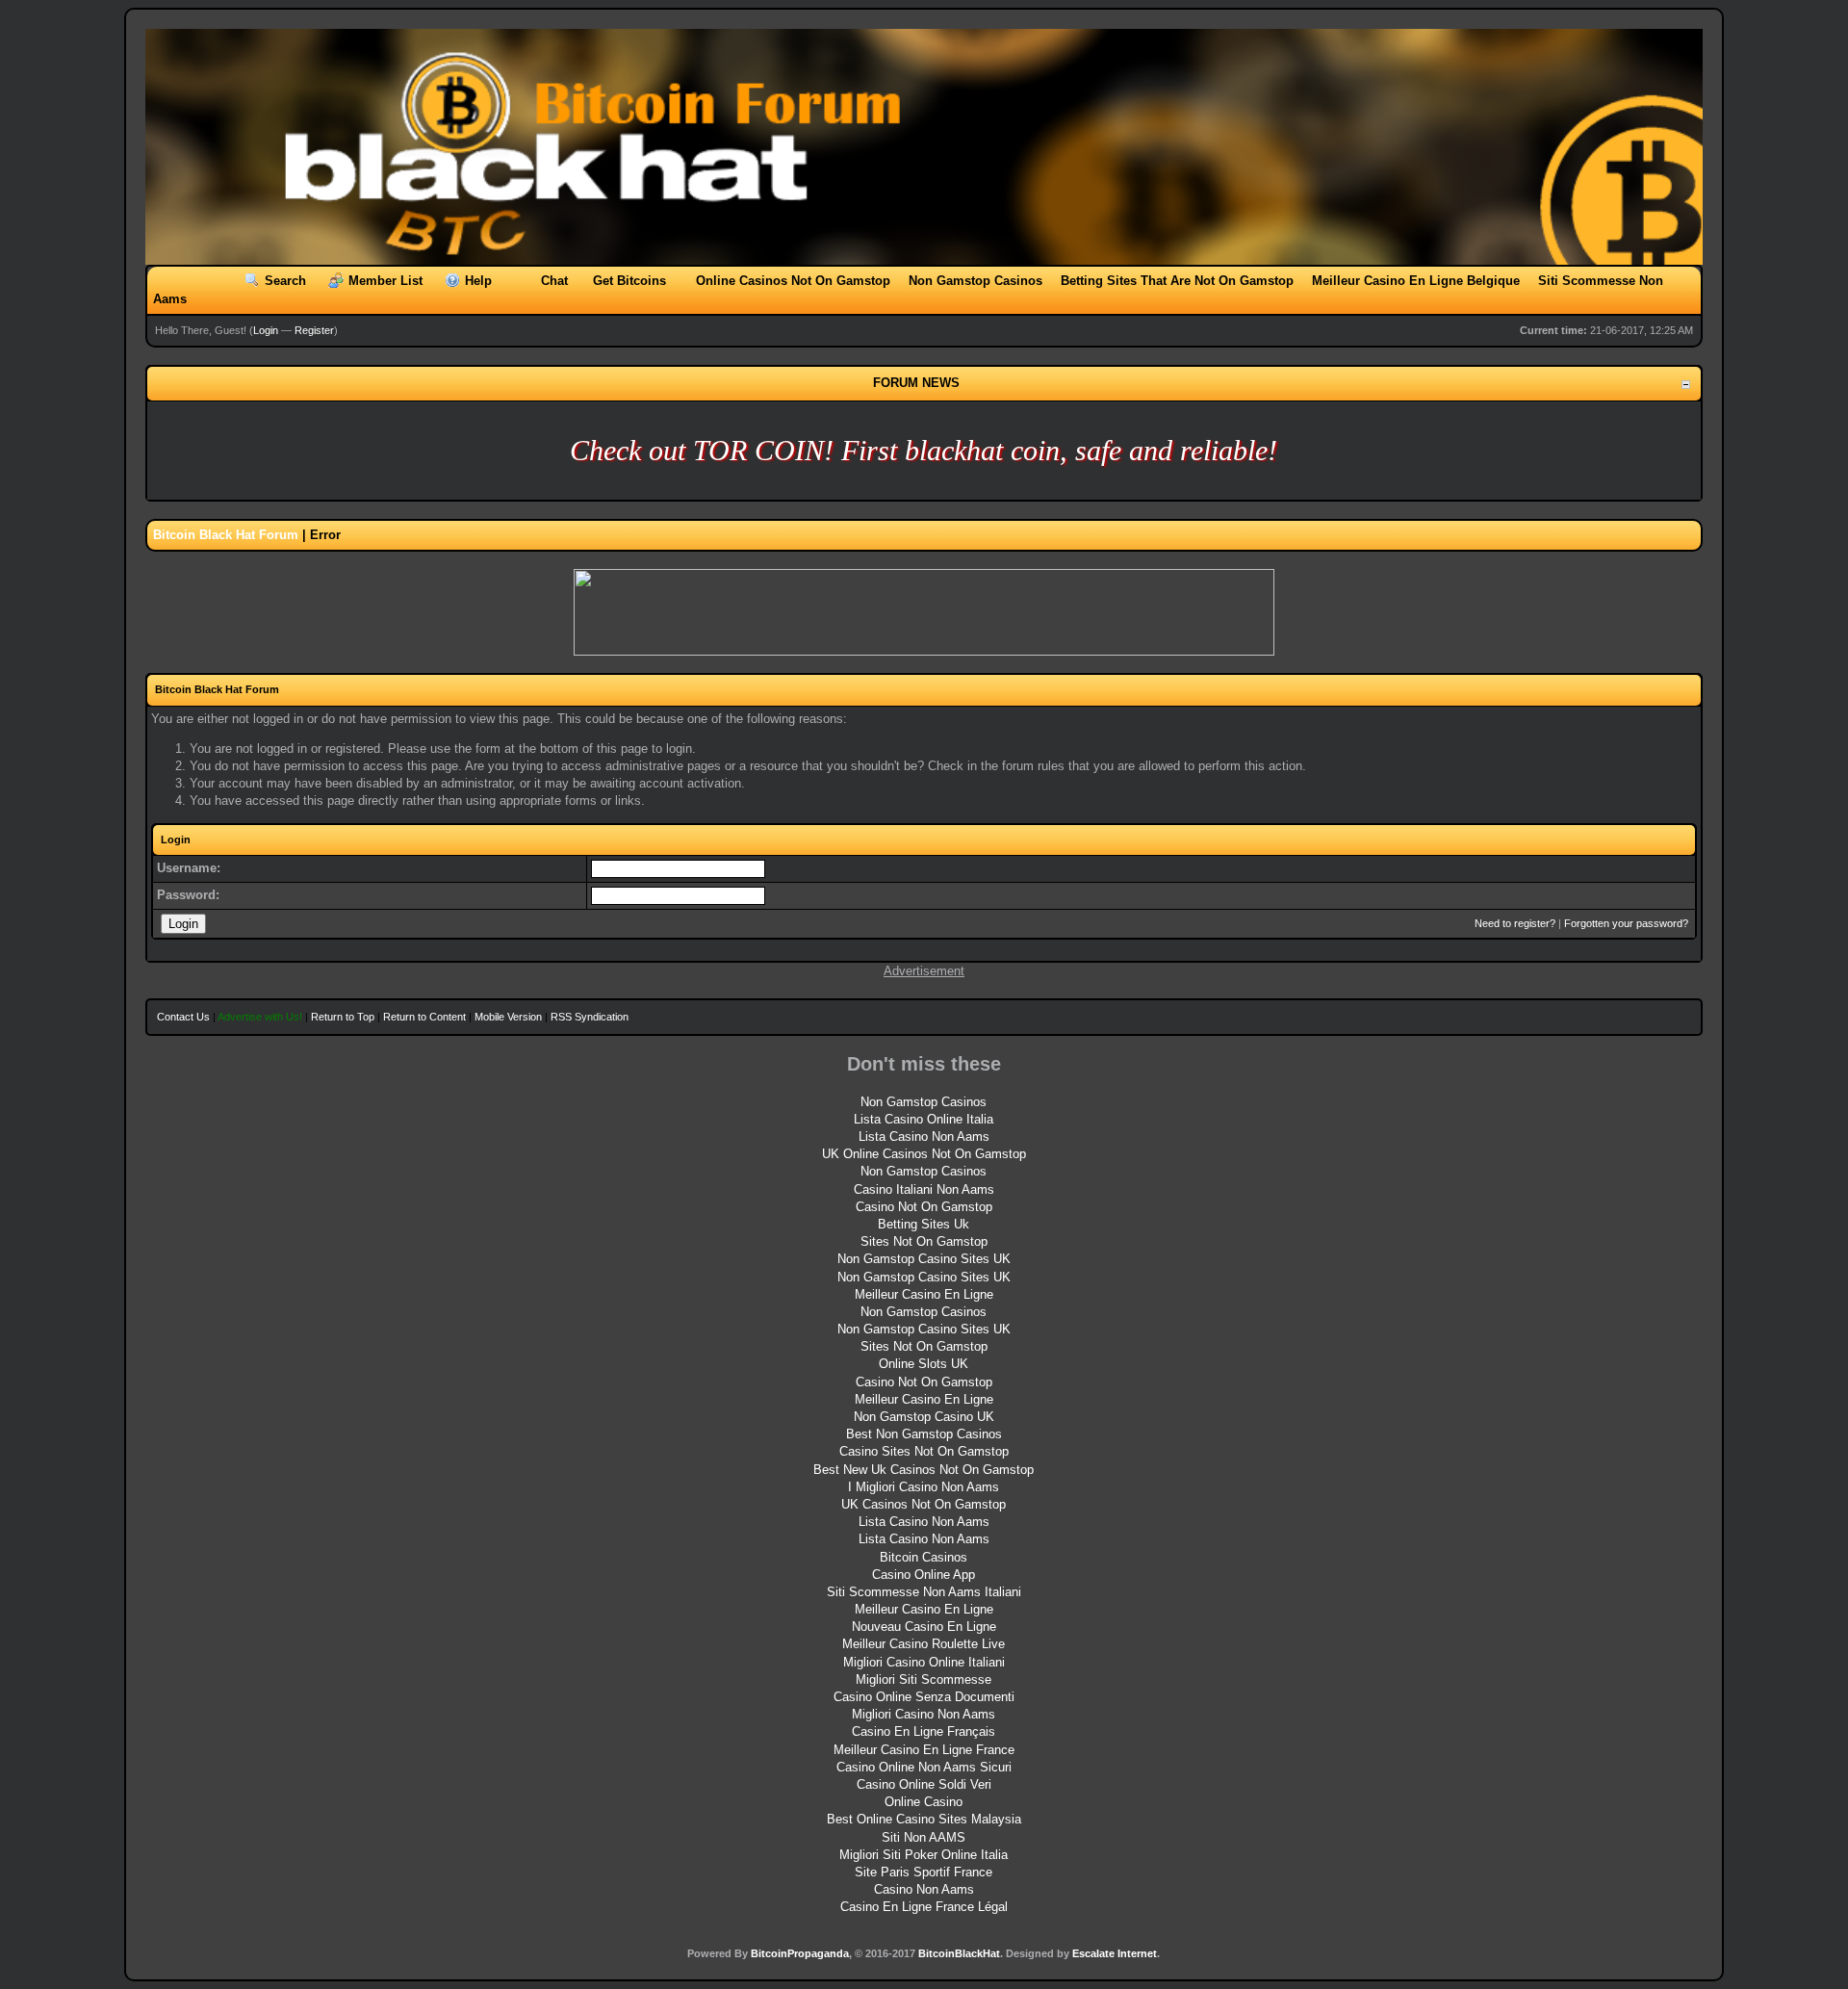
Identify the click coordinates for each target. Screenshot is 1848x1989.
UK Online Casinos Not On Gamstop (924, 1154)
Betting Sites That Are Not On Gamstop (1177, 281)
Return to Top (343, 1017)
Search (285, 281)
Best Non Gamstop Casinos (924, 1434)
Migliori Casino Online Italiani (924, 1662)
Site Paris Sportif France (924, 1872)
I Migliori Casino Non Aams (924, 1487)
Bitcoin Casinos (924, 1557)
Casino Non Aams (924, 1889)
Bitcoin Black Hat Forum (226, 535)
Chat (554, 281)
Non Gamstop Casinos (975, 281)
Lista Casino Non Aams (924, 1137)
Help (478, 281)
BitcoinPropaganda (800, 1953)
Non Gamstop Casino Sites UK (924, 1259)
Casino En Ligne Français (924, 1731)
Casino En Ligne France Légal (924, 1907)
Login (266, 330)
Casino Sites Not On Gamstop (924, 1451)
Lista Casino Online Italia (924, 1119)
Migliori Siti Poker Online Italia (924, 1855)
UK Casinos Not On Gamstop (924, 1504)
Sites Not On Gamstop (924, 1241)
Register (314, 330)
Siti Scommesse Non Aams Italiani (924, 1592)
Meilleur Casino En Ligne (924, 1294)
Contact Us (183, 1017)
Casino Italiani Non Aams (924, 1189)
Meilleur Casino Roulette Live (924, 1644)
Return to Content (424, 1017)
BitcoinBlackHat (959, 1953)
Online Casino (924, 1802)
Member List (385, 281)
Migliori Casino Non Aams (924, 1714)
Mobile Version (508, 1017)
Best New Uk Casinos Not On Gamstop (924, 1470)
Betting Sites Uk (924, 1224)
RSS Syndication (590, 1017)
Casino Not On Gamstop (924, 1207)
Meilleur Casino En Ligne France (924, 1750)
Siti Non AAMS (924, 1837)
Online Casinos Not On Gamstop (793, 281)
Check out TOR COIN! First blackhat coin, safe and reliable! (924, 450)
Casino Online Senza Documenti (924, 1697)
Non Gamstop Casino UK (924, 1417)
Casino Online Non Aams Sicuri (924, 1767)
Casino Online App (924, 1575)
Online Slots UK (924, 1364)
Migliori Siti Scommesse (924, 1679)
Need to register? (1515, 923)
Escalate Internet (1115, 1953)
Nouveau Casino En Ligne (924, 1627)
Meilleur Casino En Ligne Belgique (1416, 281)
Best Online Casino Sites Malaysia (924, 1819)
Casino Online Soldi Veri (924, 1784)
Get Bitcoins (629, 281)
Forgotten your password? (1626, 923)
